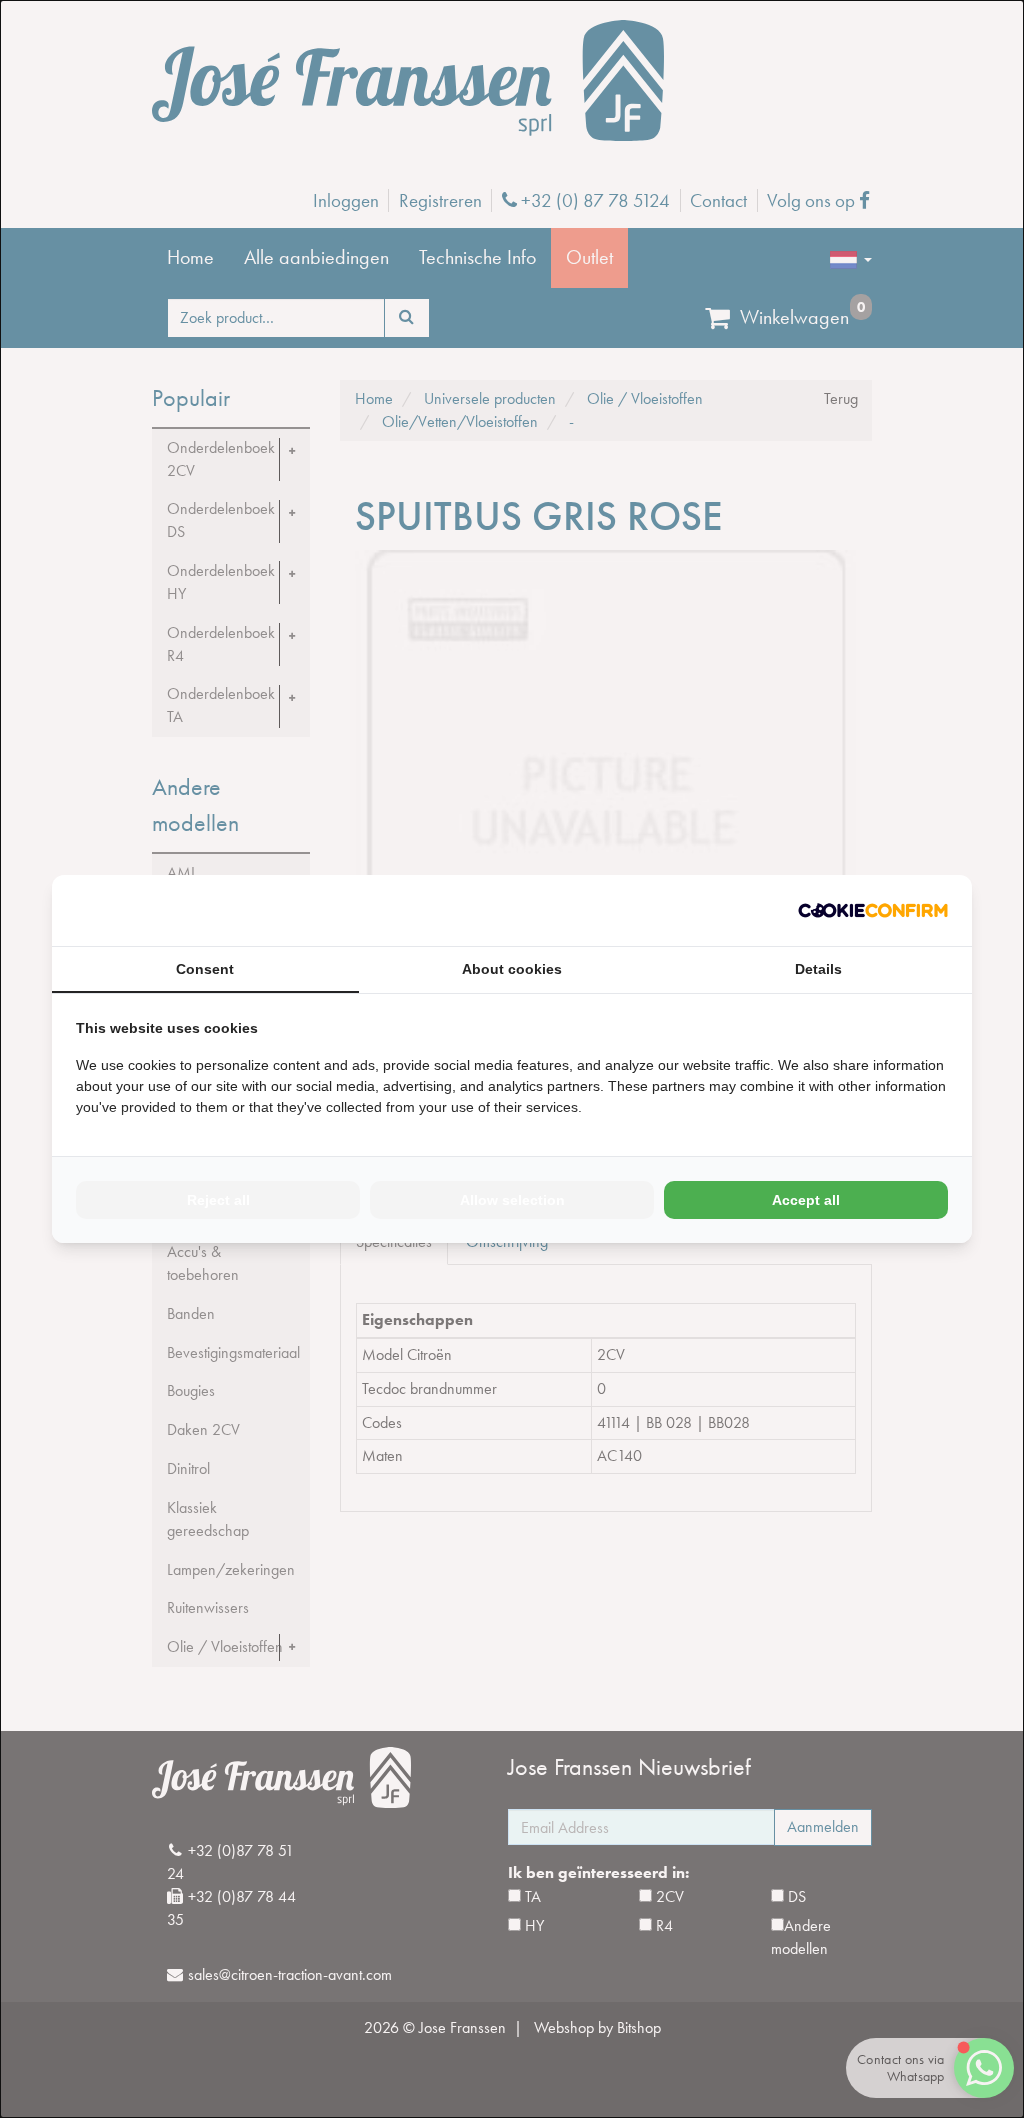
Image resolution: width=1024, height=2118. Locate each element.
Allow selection (512, 1200)
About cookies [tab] (512, 969)
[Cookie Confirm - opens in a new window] (873, 910)
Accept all (806, 1200)
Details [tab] (818, 969)
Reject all (218, 1200)
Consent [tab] (205, 969)
